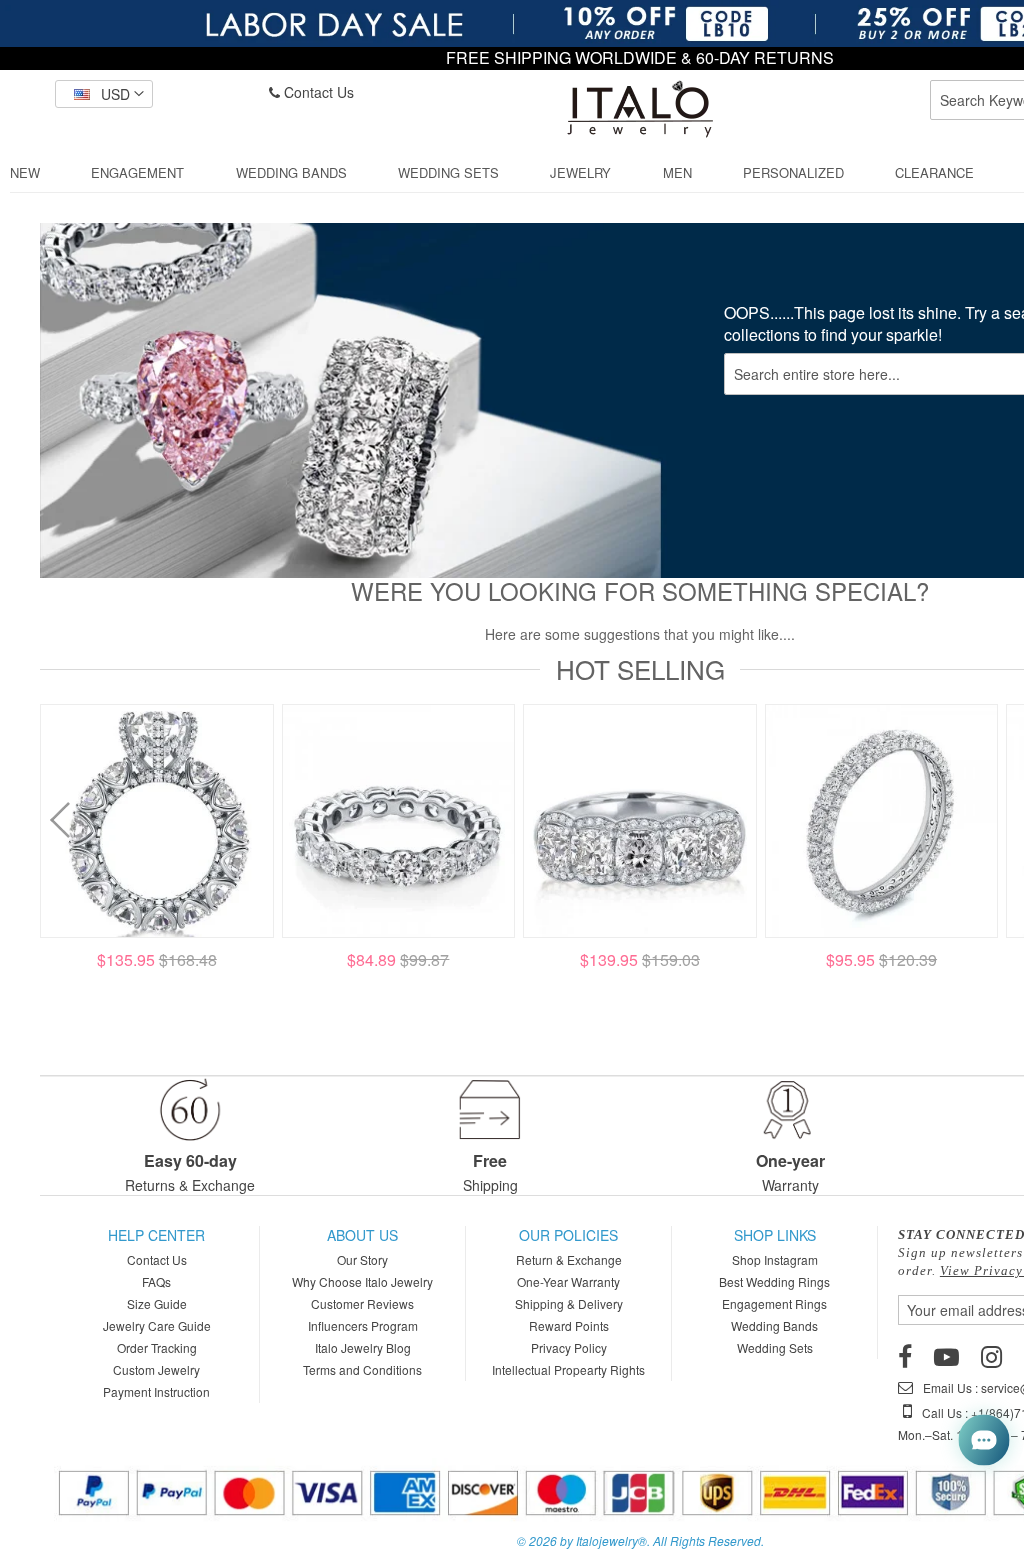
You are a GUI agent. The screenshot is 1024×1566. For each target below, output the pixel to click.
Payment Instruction (156, 1391)
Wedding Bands (774, 1325)
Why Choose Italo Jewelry (362, 1281)
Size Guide (157, 1303)
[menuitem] (25, 173)
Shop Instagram (775, 1259)
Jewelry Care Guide (157, 1325)
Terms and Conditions (362, 1369)
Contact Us (317, 92)
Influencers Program (363, 1325)
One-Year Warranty (568, 1281)
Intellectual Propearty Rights (568, 1369)
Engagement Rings (774, 1303)
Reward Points (569, 1325)
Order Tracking (157, 1347)
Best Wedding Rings (774, 1281)
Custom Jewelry (156, 1369)
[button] (104, 94)
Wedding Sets (775, 1347)
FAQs (156, 1281)
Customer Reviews (362, 1303)
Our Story (362, 1259)
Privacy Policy (569, 1347)
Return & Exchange (569, 1259)
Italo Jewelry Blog (363, 1347)
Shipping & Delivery (569, 1303)
